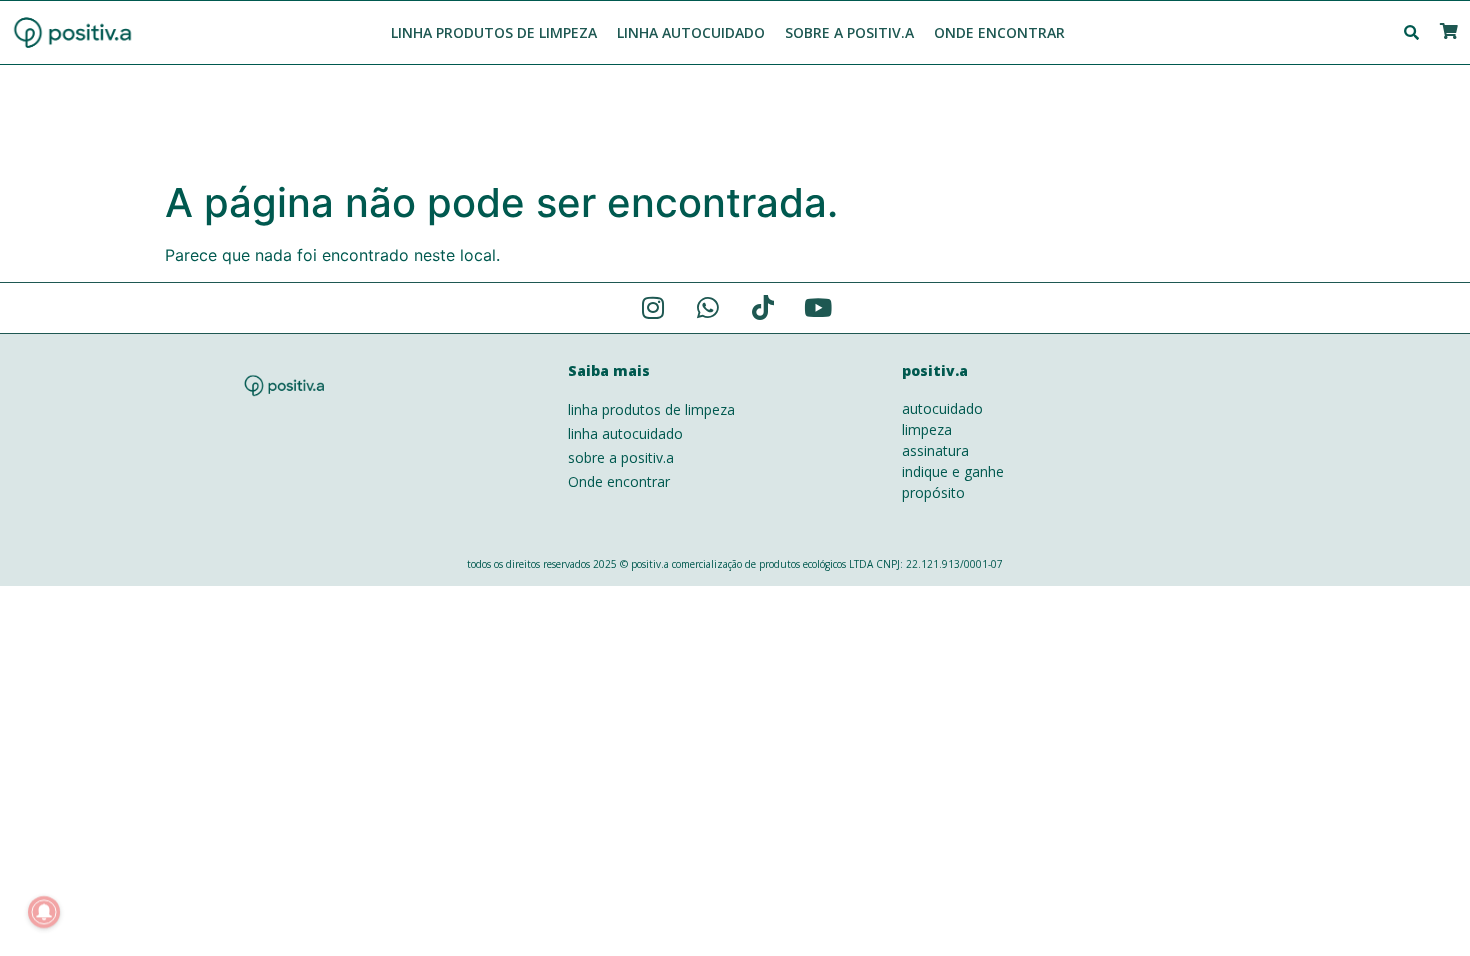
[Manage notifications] (44, 912)
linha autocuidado (625, 433)
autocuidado (942, 408)
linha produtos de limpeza (651, 409)
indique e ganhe (953, 471)
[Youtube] (818, 308)
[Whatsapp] (708, 308)
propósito (933, 492)
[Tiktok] (763, 308)
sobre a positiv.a (621, 457)
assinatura (935, 450)
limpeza (927, 429)
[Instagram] (653, 308)
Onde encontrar (619, 481)
